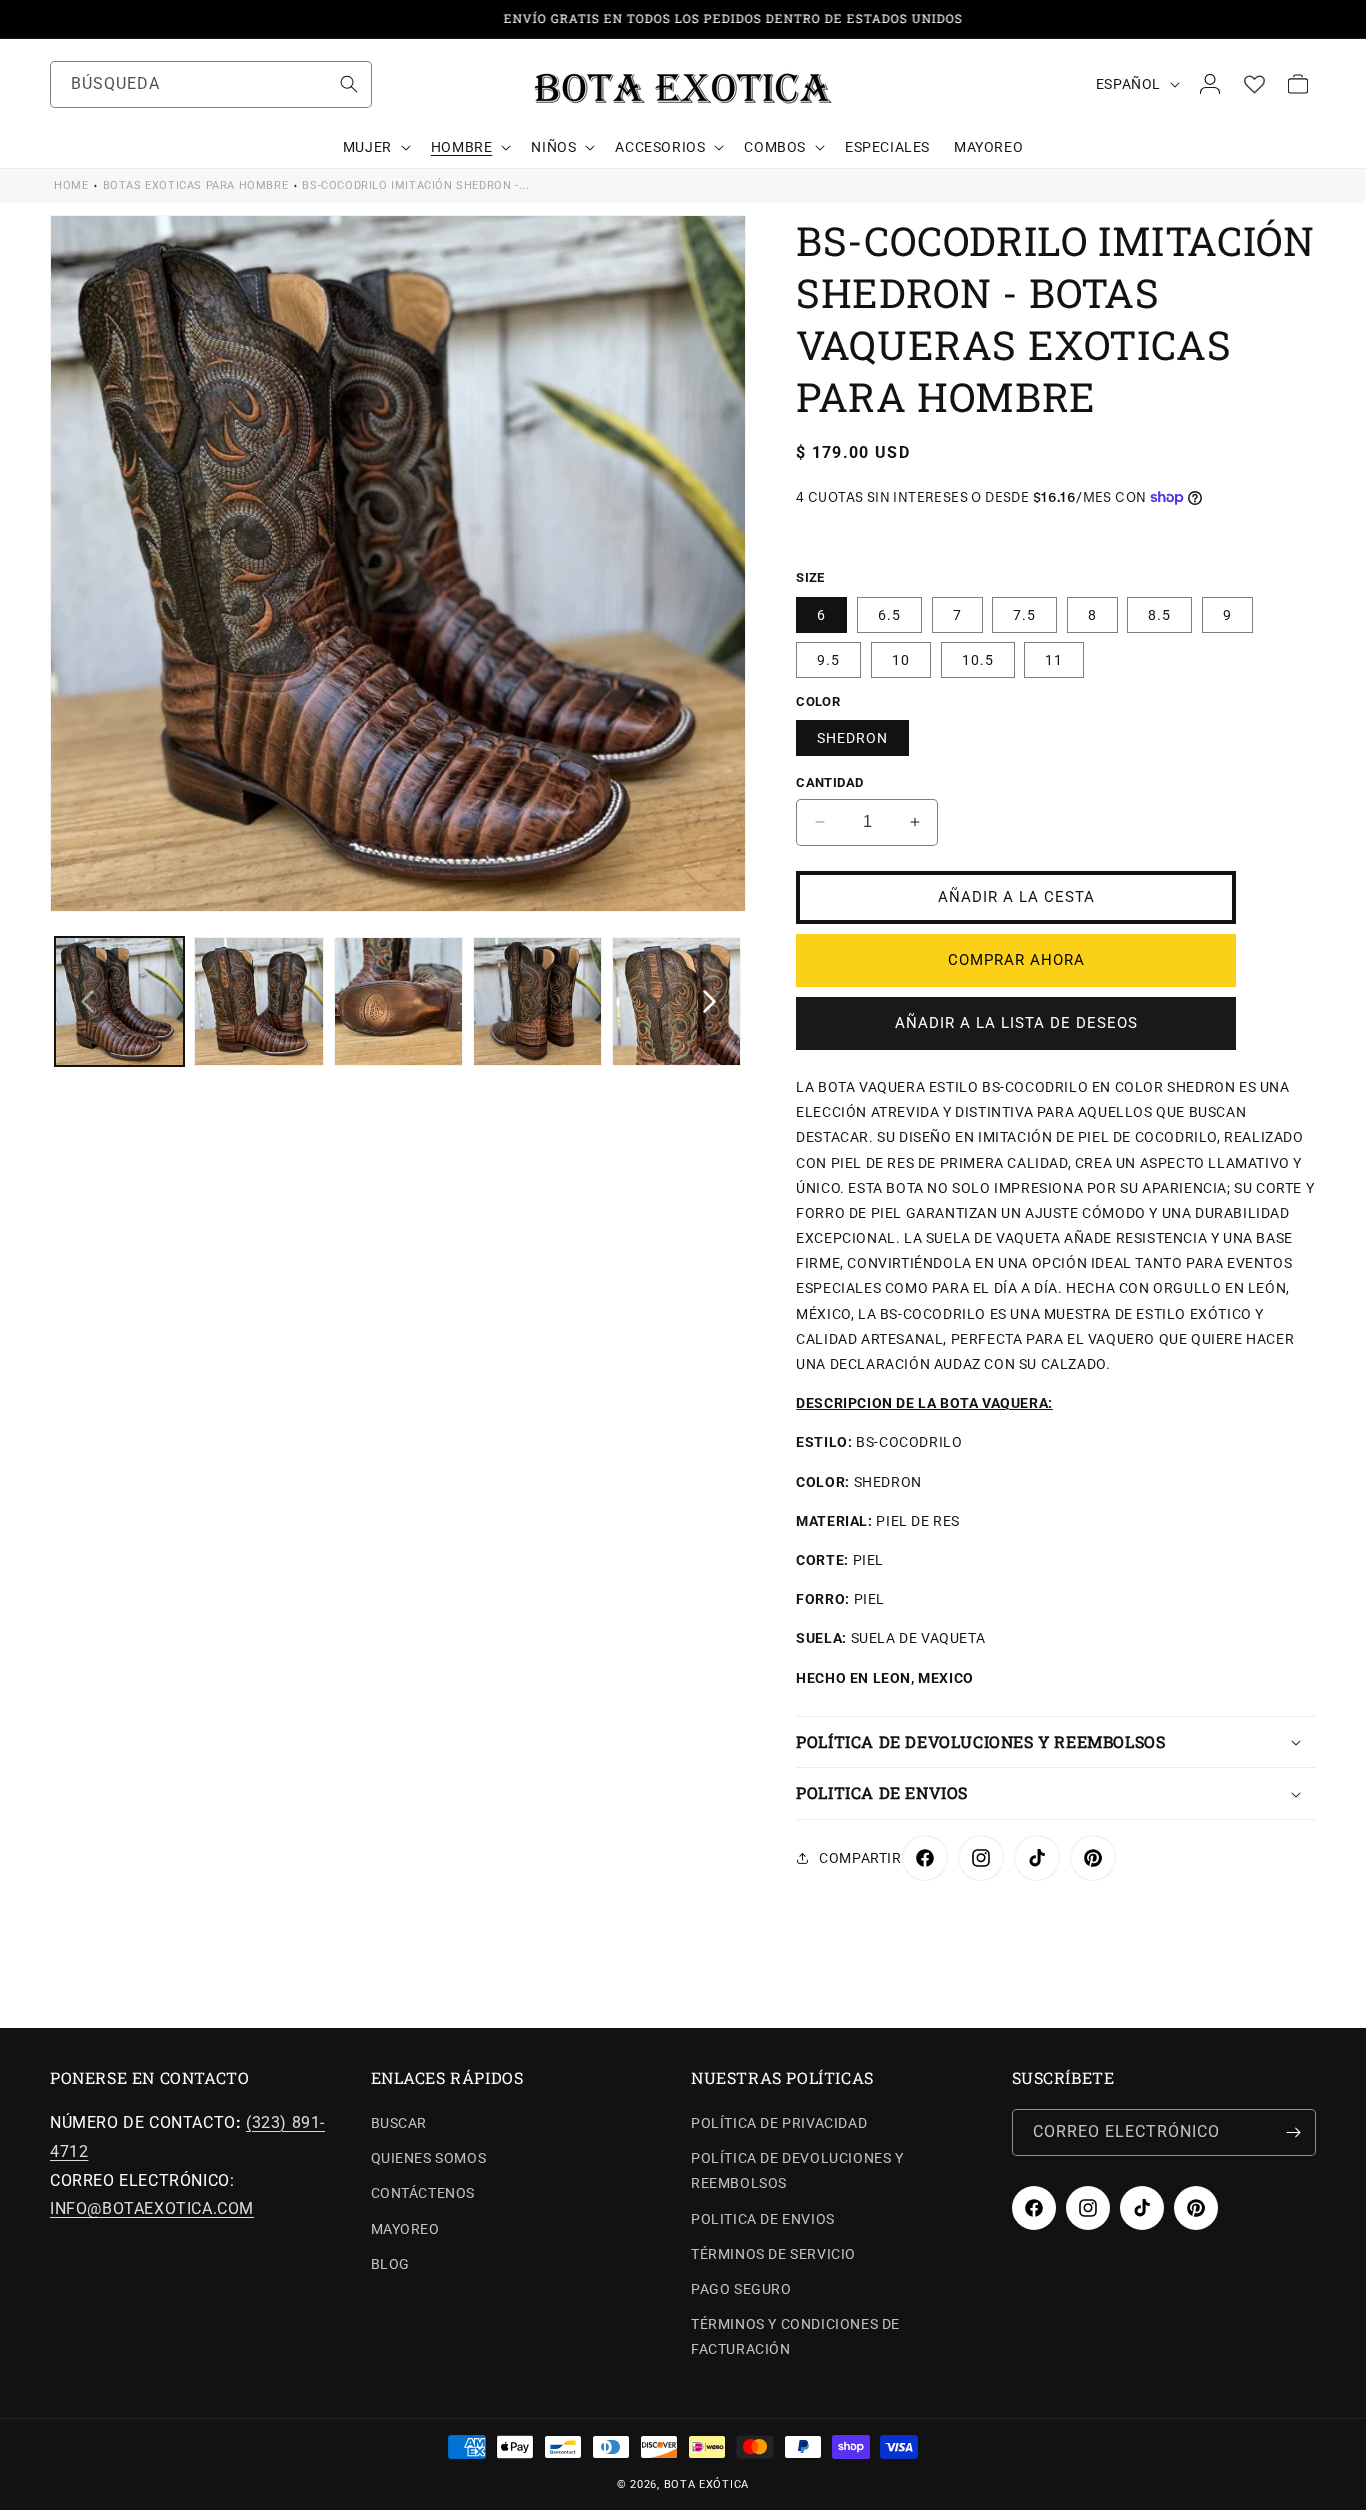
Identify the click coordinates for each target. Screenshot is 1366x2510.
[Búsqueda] (349, 84)
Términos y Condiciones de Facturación (795, 2336)
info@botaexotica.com (152, 2208)
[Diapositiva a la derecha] (709, 1001)
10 (901, 660)
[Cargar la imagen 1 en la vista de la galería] (119, 1001)
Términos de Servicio (773, 2254)
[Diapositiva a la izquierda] (87, 1001)
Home (71, 185)
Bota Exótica (706, 2484)
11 (1054, 660)
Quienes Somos (429, 2158)
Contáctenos (423, 2193)
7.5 (1024, 615)
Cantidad (829, 782)
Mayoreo (405, 2229)
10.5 (978, 660)
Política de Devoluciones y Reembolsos (797, 2170)
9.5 (828, 660)
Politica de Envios (763, 2219)
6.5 (889, 615)
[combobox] (211, 84)
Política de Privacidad (779, 2123)
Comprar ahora (1016, 960)
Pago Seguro (741, 2289)
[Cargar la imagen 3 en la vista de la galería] (398, 1001)
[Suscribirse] (1293, 2132)
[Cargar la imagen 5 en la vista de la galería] (676, 1001)
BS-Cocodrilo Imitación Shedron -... (415, 185)
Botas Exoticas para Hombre (196, 185)
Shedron (852, 738)
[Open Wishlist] (1254, 84)
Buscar (399, 2123)
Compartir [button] (860, 1858)
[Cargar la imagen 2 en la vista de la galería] (258, 1001)
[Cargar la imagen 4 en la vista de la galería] (537, 1001)
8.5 (1159, 615)
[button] (375, 147)
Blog (390, 2264)
